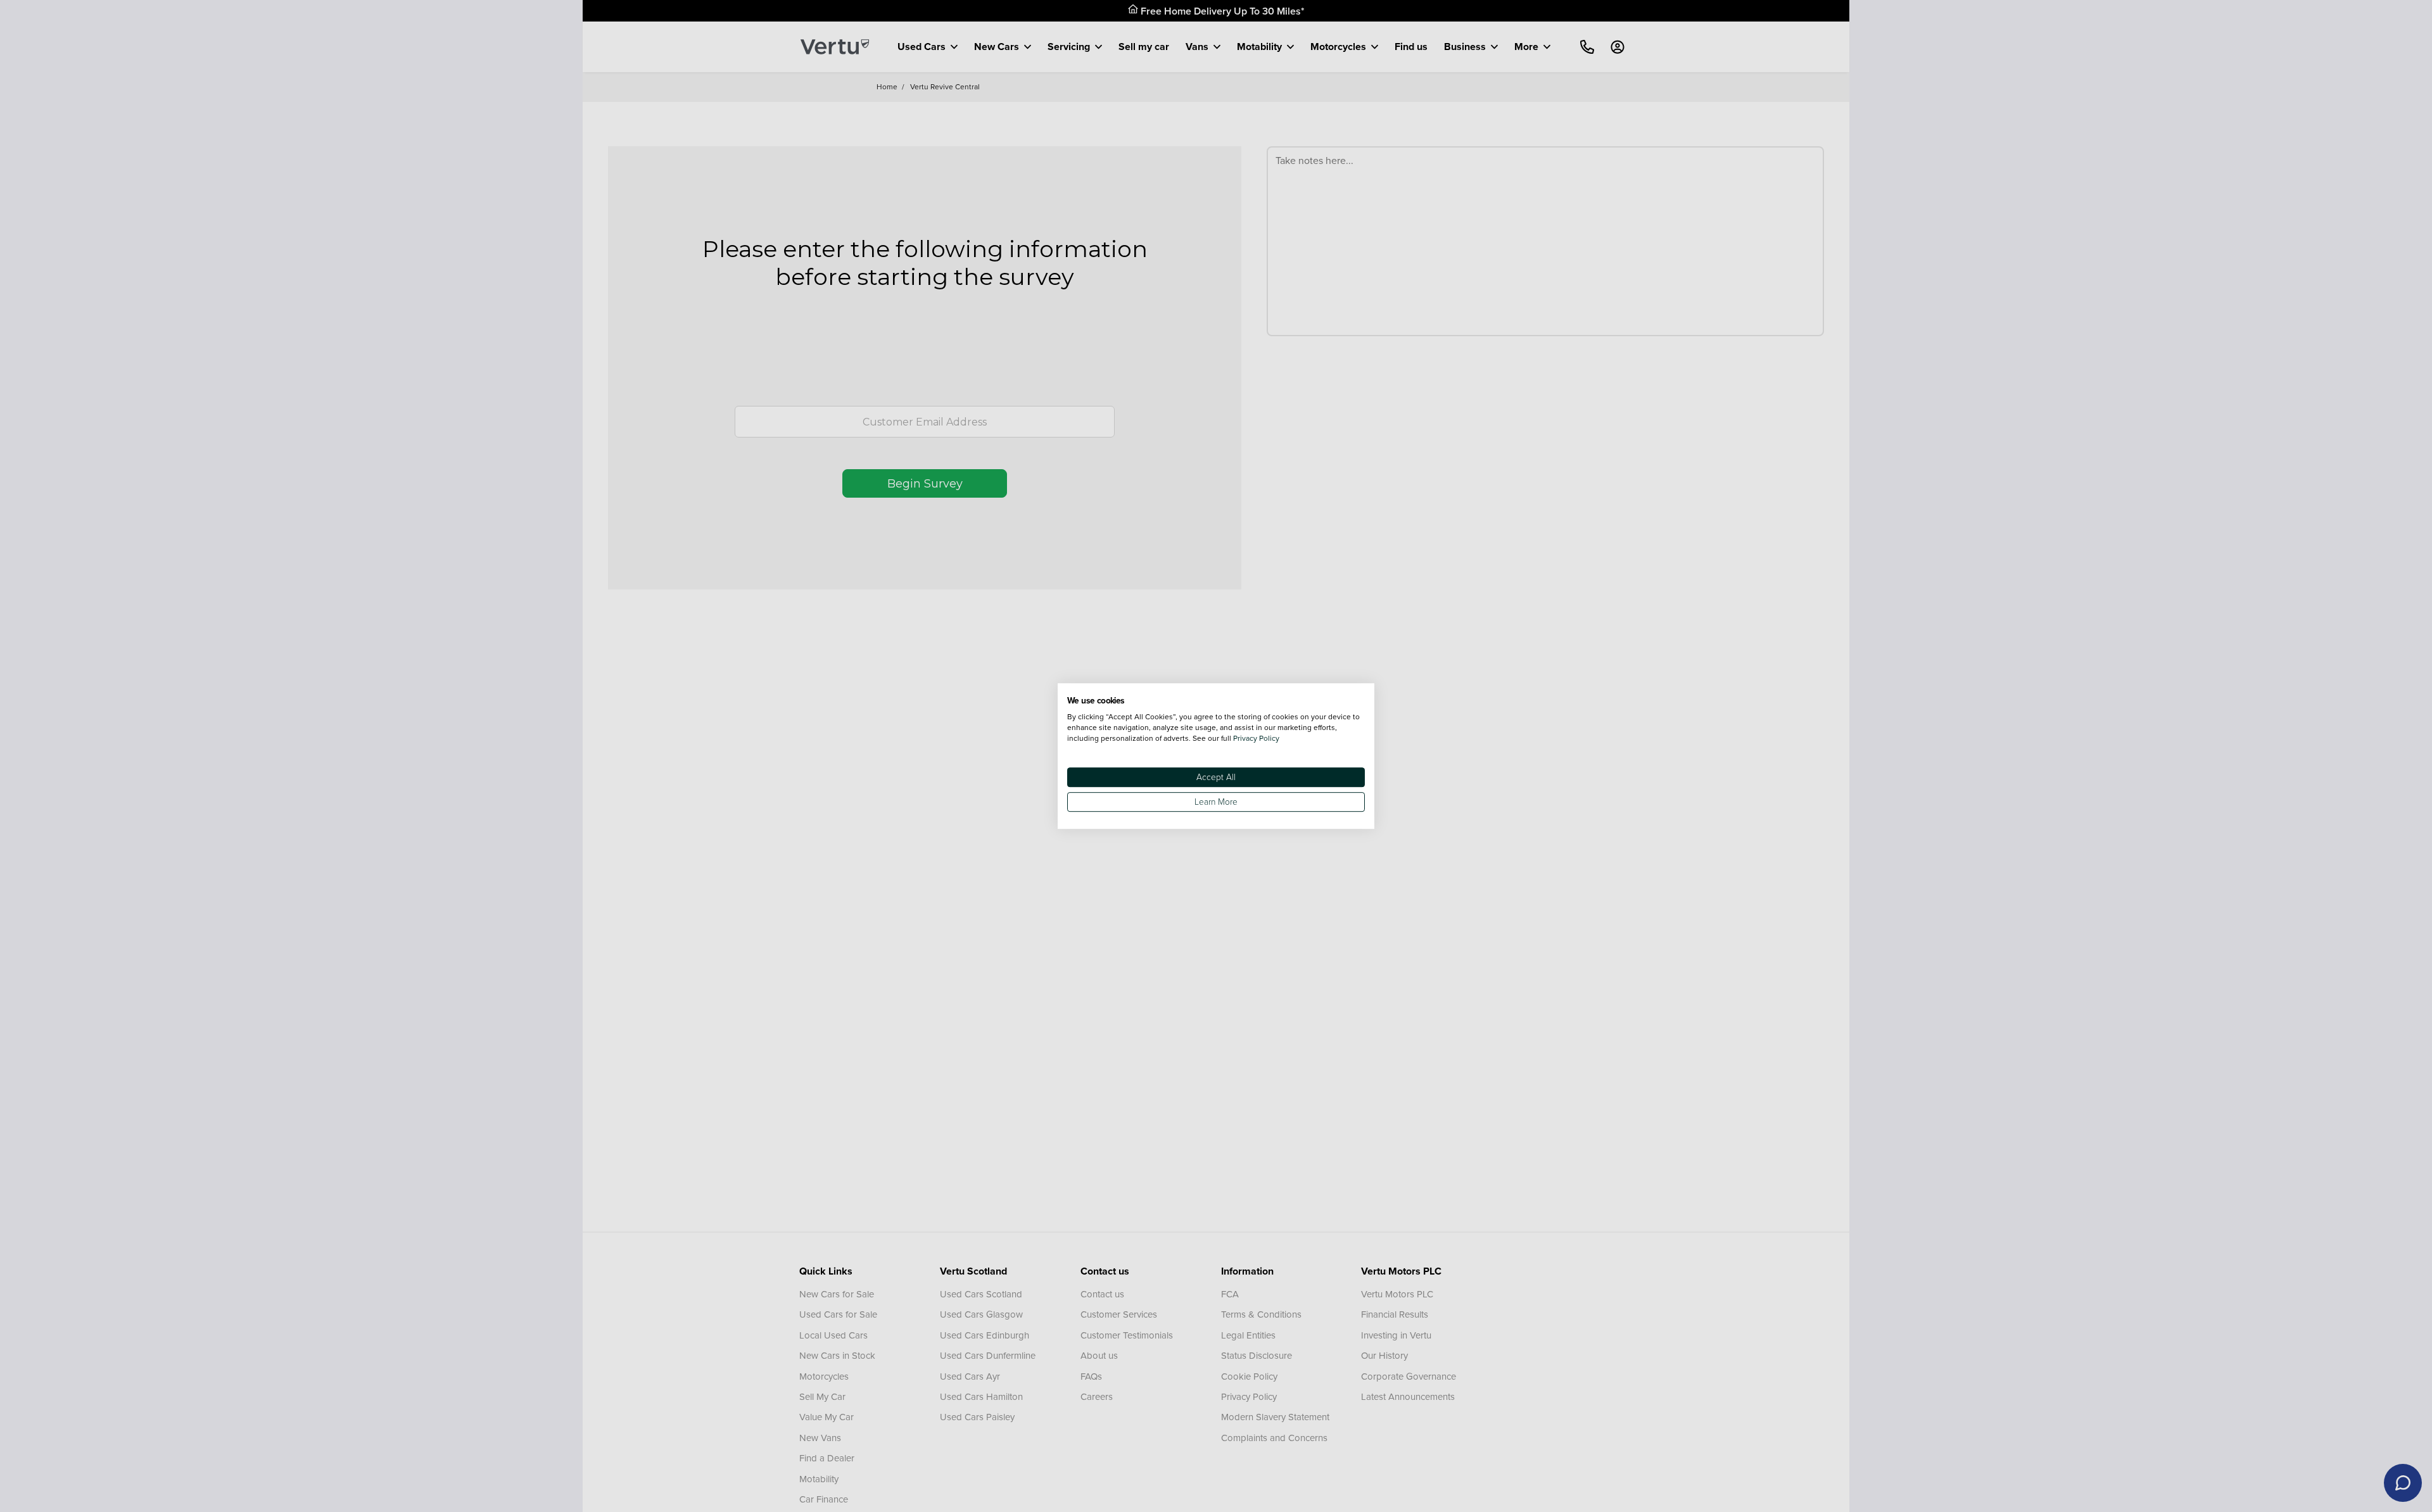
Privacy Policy (1256, 738)
